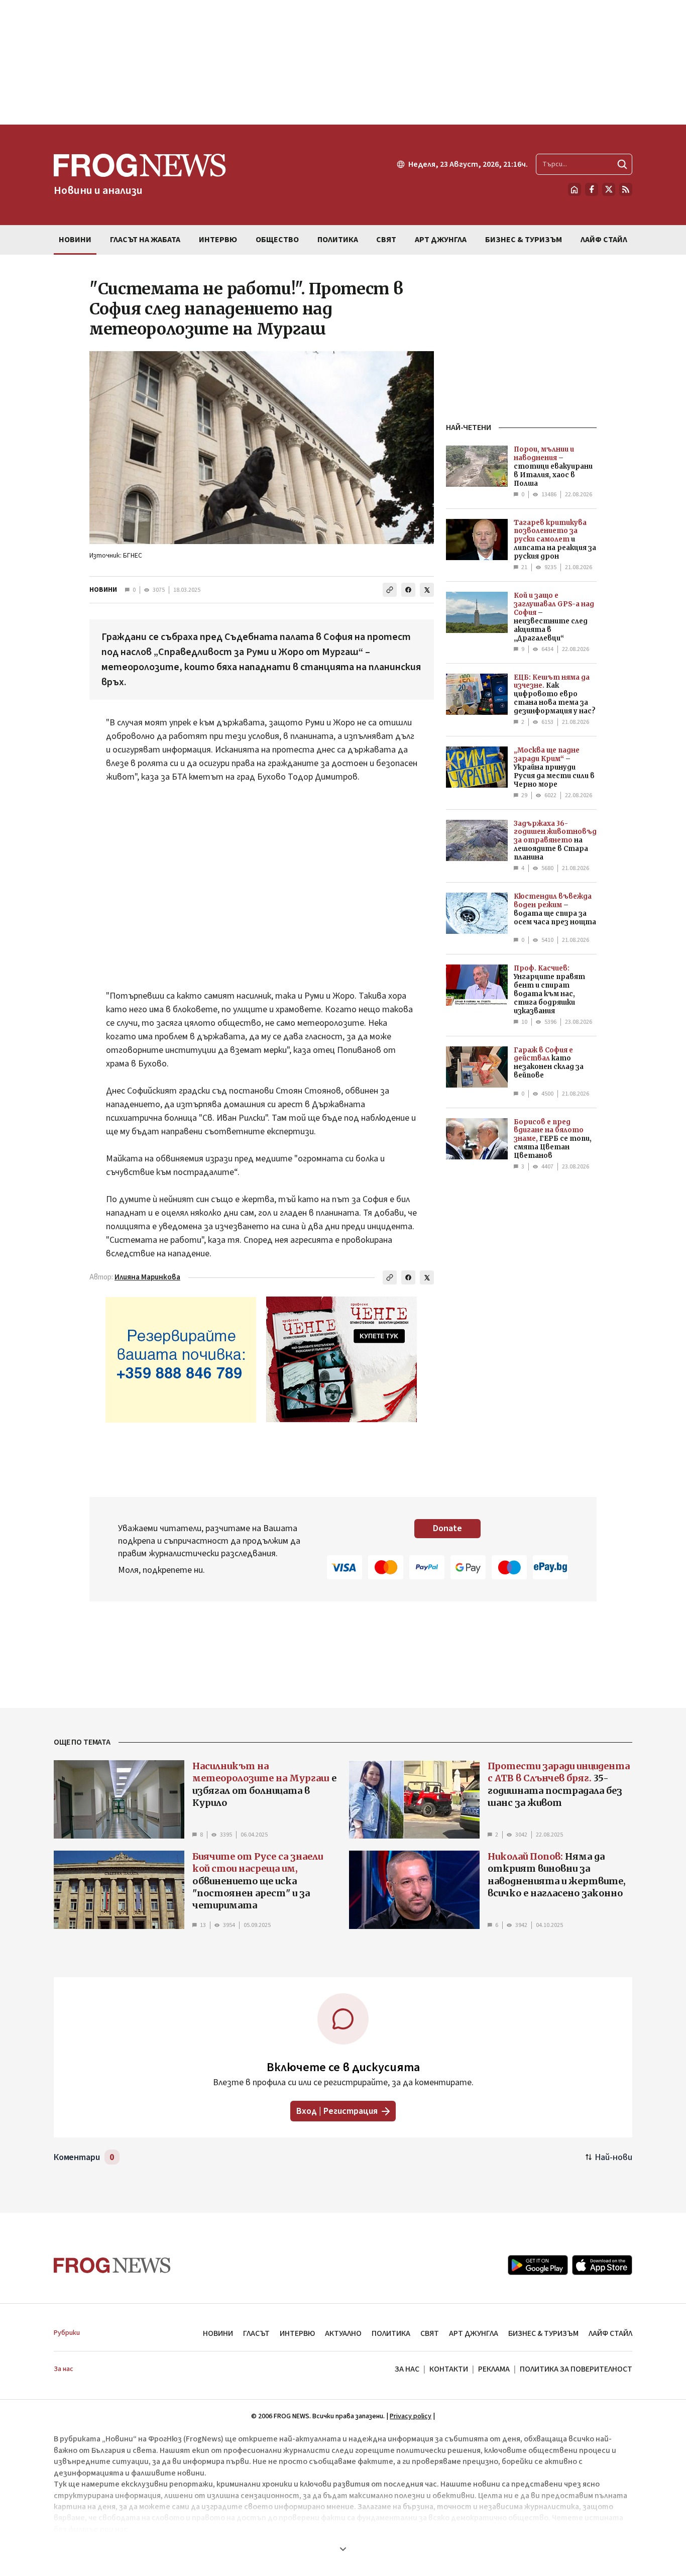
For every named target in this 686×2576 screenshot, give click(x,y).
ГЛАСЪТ (256, 2333)
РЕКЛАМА (494, 2369)
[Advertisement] (343, 62)
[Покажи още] (343, 2549)
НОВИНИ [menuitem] (75, 240)
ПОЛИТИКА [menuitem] (338, 240)
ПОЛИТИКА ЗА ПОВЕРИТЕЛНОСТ (576, 2369)
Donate (447, 1528)
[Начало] (575, 189)
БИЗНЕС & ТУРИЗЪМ (543, 2333)
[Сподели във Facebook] (408, 590)
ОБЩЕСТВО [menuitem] (277, 240)
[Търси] (622, 164)
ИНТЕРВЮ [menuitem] (218, 240)
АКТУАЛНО (343, 2333)
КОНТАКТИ (449, 2369)
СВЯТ (430, 2333)
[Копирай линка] (390, 590)
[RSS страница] (626, 189)
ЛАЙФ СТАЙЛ (610, 2333)
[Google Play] (538, 2265)
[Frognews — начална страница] (112, 2265)
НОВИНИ (103, 590)
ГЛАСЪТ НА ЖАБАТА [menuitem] (145, 240)
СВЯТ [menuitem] (386, 240)
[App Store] (602, 2265)
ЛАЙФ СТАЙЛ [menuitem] (604, 240)
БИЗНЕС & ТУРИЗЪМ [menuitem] (524, 240)
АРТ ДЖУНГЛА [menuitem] (441, 240)
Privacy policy (411, 2416)
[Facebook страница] (592, 189)
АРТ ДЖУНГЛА (474, 2333)
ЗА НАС (407, 2369)
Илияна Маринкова (147, 1277)
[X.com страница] (609, 189)
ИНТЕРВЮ (297, 2333)
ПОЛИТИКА (391, 2333)
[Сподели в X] (427, 590)
